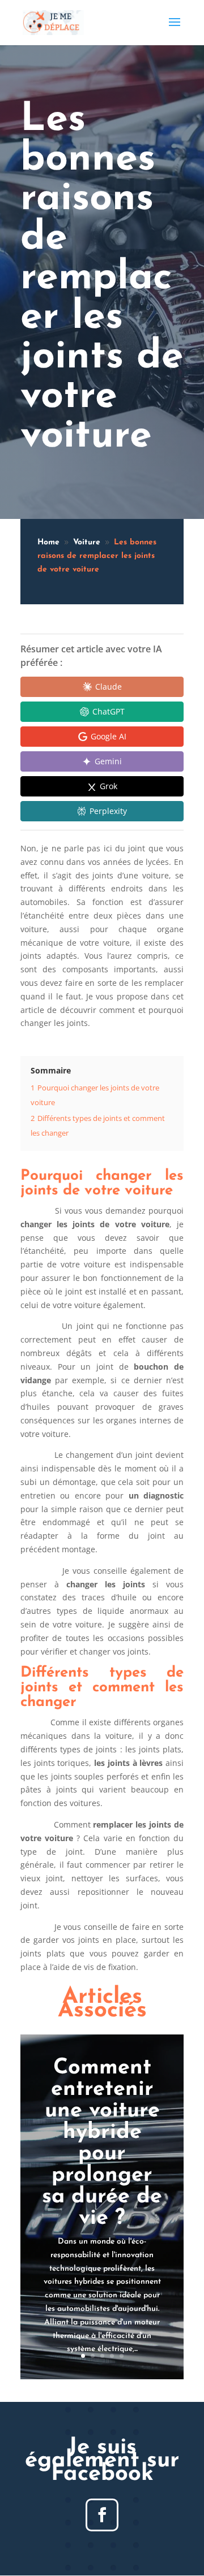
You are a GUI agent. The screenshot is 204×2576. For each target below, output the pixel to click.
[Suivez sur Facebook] (102, 2515)
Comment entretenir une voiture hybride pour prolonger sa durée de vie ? (102, 2143)
